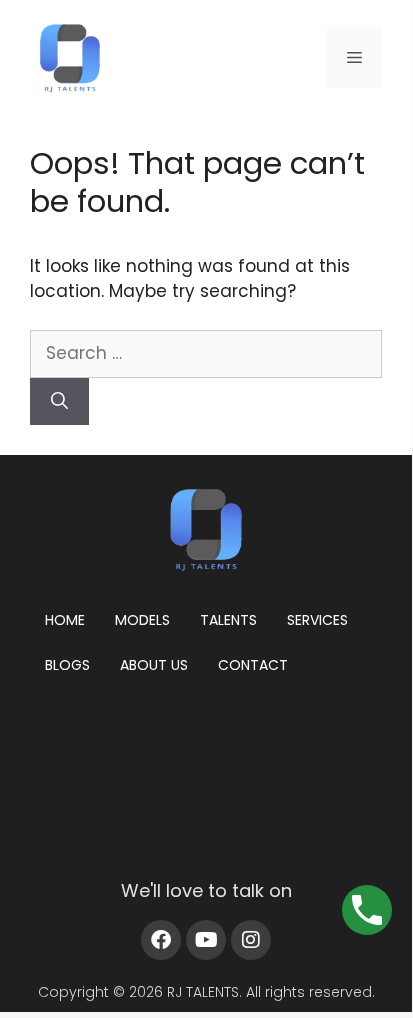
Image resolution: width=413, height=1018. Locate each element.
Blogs (67, 665)
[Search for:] (206, 353)
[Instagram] (251, 940)
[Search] (59, 402)
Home (65, 620)
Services (317, 620)
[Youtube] (206, 940)
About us (154, 665)
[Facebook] (161, 940)
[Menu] (354, 58)
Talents (228, 620)
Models (142, 620)
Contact (253, 665)
